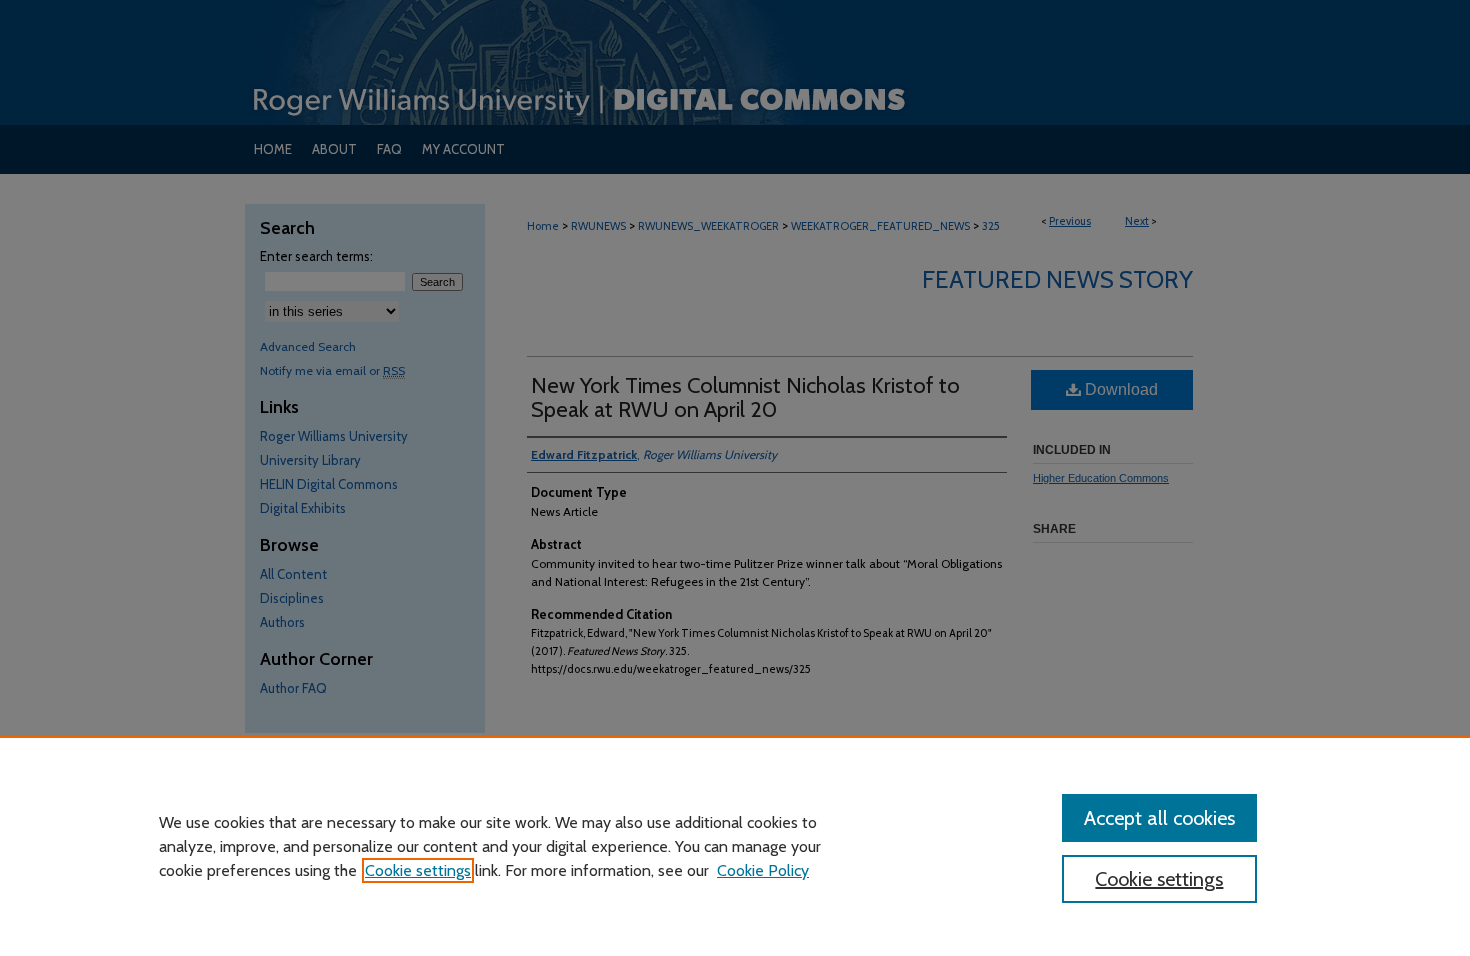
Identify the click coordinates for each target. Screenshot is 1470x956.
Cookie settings (418, 870)
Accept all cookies (1159, 818)
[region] (735, 846)
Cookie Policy (763, 870)
